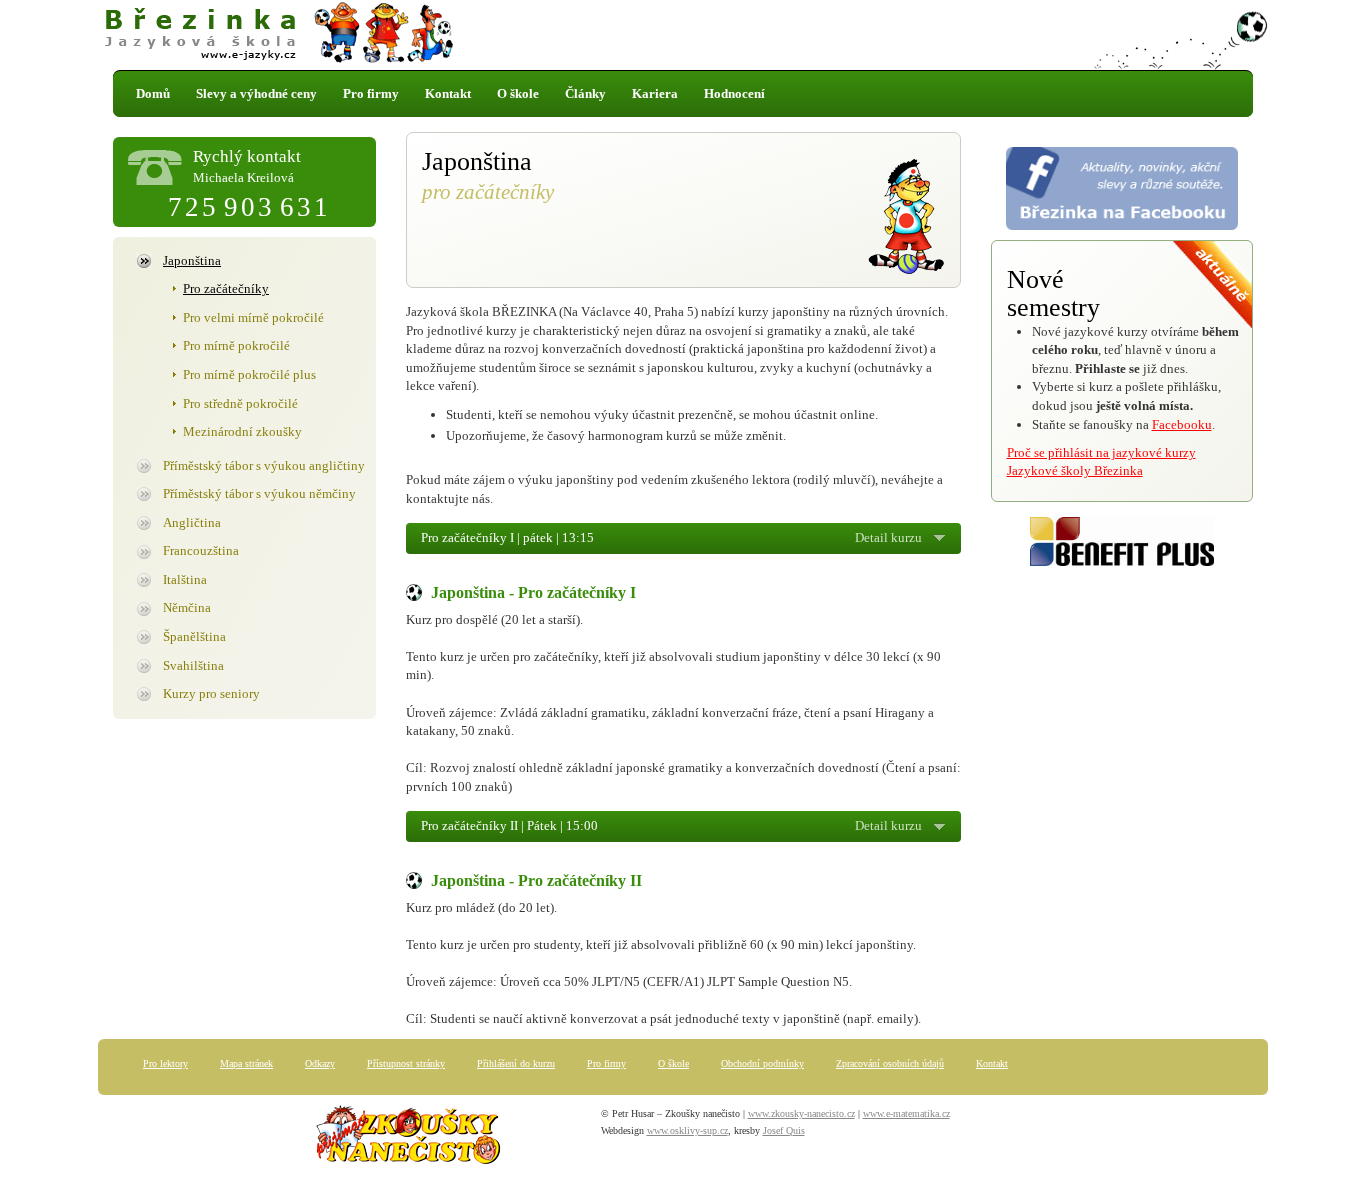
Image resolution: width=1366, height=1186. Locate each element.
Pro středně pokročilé (240, 403)
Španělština (194, 636)
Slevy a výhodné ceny (256, 93)
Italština (185, 579)
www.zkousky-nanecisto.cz (801, 1113)
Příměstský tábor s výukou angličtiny (264, 465)
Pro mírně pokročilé (236, 345)
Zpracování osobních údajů (890, 1063)
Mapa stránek (246, 1063)
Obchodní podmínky (762, 1063)
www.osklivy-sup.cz (687, 1130)
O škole (518, 93)
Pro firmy (371, 93)
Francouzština (201, 550)
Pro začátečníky (226, 288)
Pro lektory (165, 1063)
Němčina (187, 607)
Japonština (192, 260)
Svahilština (193, 665)
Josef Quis (784, 1130)
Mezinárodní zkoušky (242, 431)
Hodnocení (734, 93)
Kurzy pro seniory (211, 693)
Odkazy (320, 1063)
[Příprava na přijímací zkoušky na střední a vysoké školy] (408, 1138)
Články (585, 93)
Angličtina (192, 522)
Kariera (655, 93)
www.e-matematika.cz (906, 1113)
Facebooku (1182, 424)
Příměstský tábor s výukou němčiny (259, 493)
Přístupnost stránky (406, 1063)
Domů (153, 93)
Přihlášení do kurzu (516, 1063)
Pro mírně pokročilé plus (249, 374)
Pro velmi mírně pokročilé (253, 317)
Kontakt (448, 93)
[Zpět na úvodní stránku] (683, 35)
